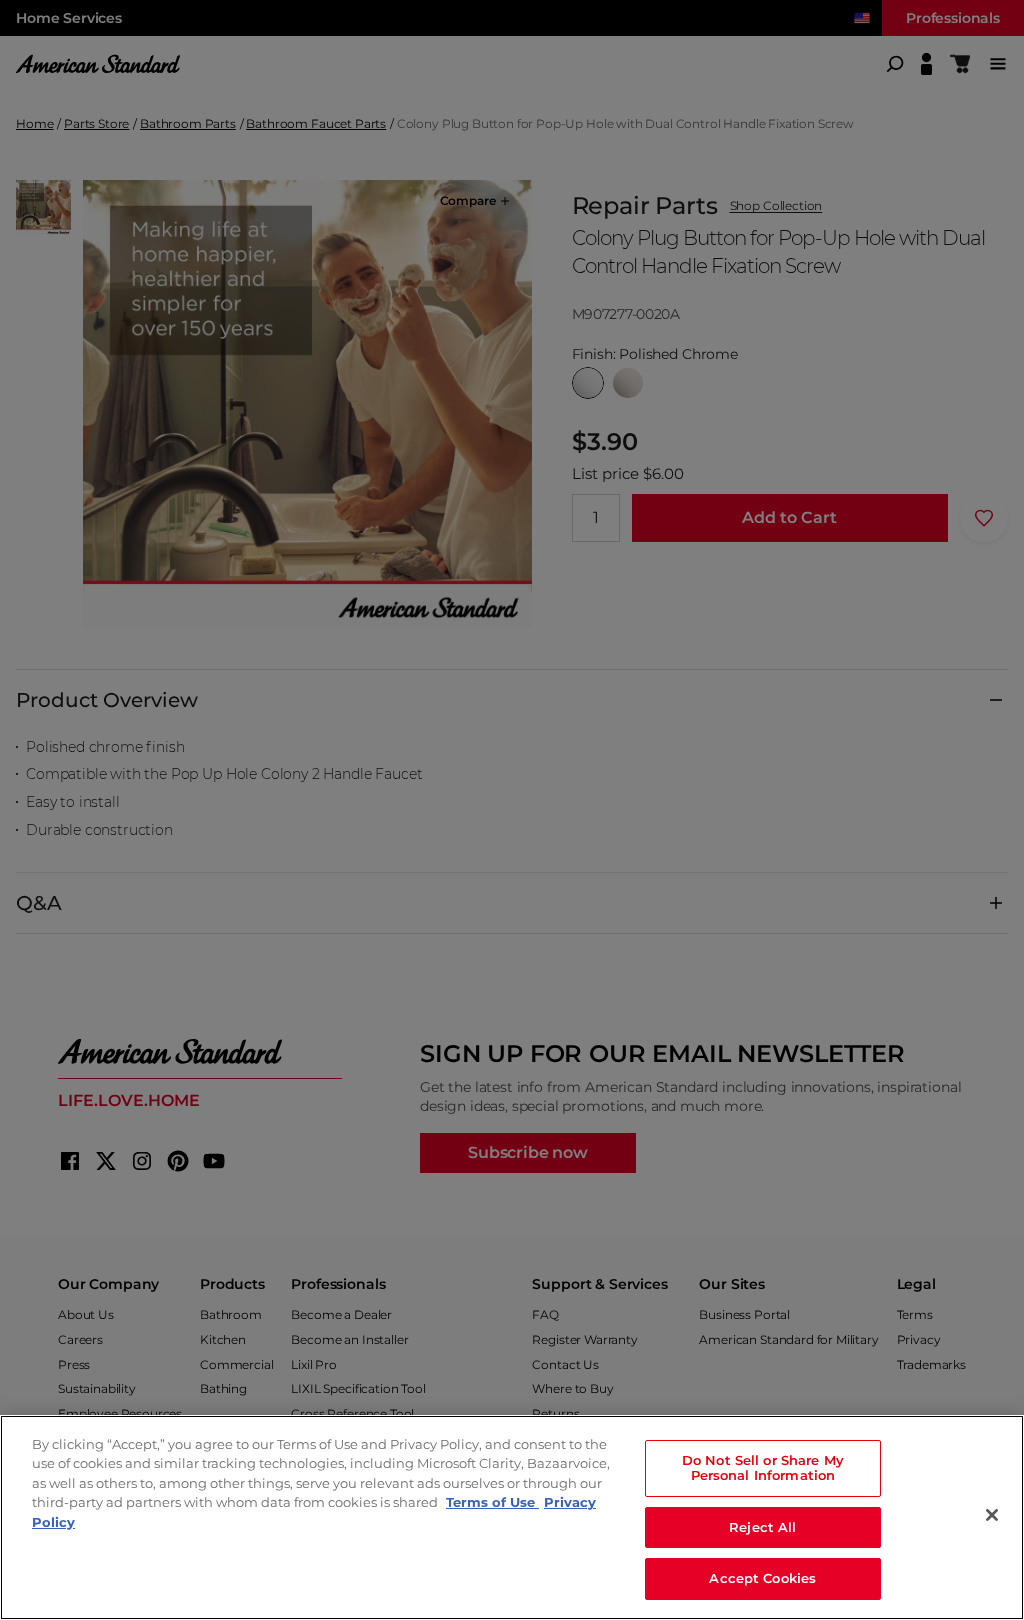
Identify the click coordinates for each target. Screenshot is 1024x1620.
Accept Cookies (762, 1578)
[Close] (992, 1515)
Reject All (762, 1527)
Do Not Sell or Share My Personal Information (763, 1468)
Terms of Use (492, 1502)
